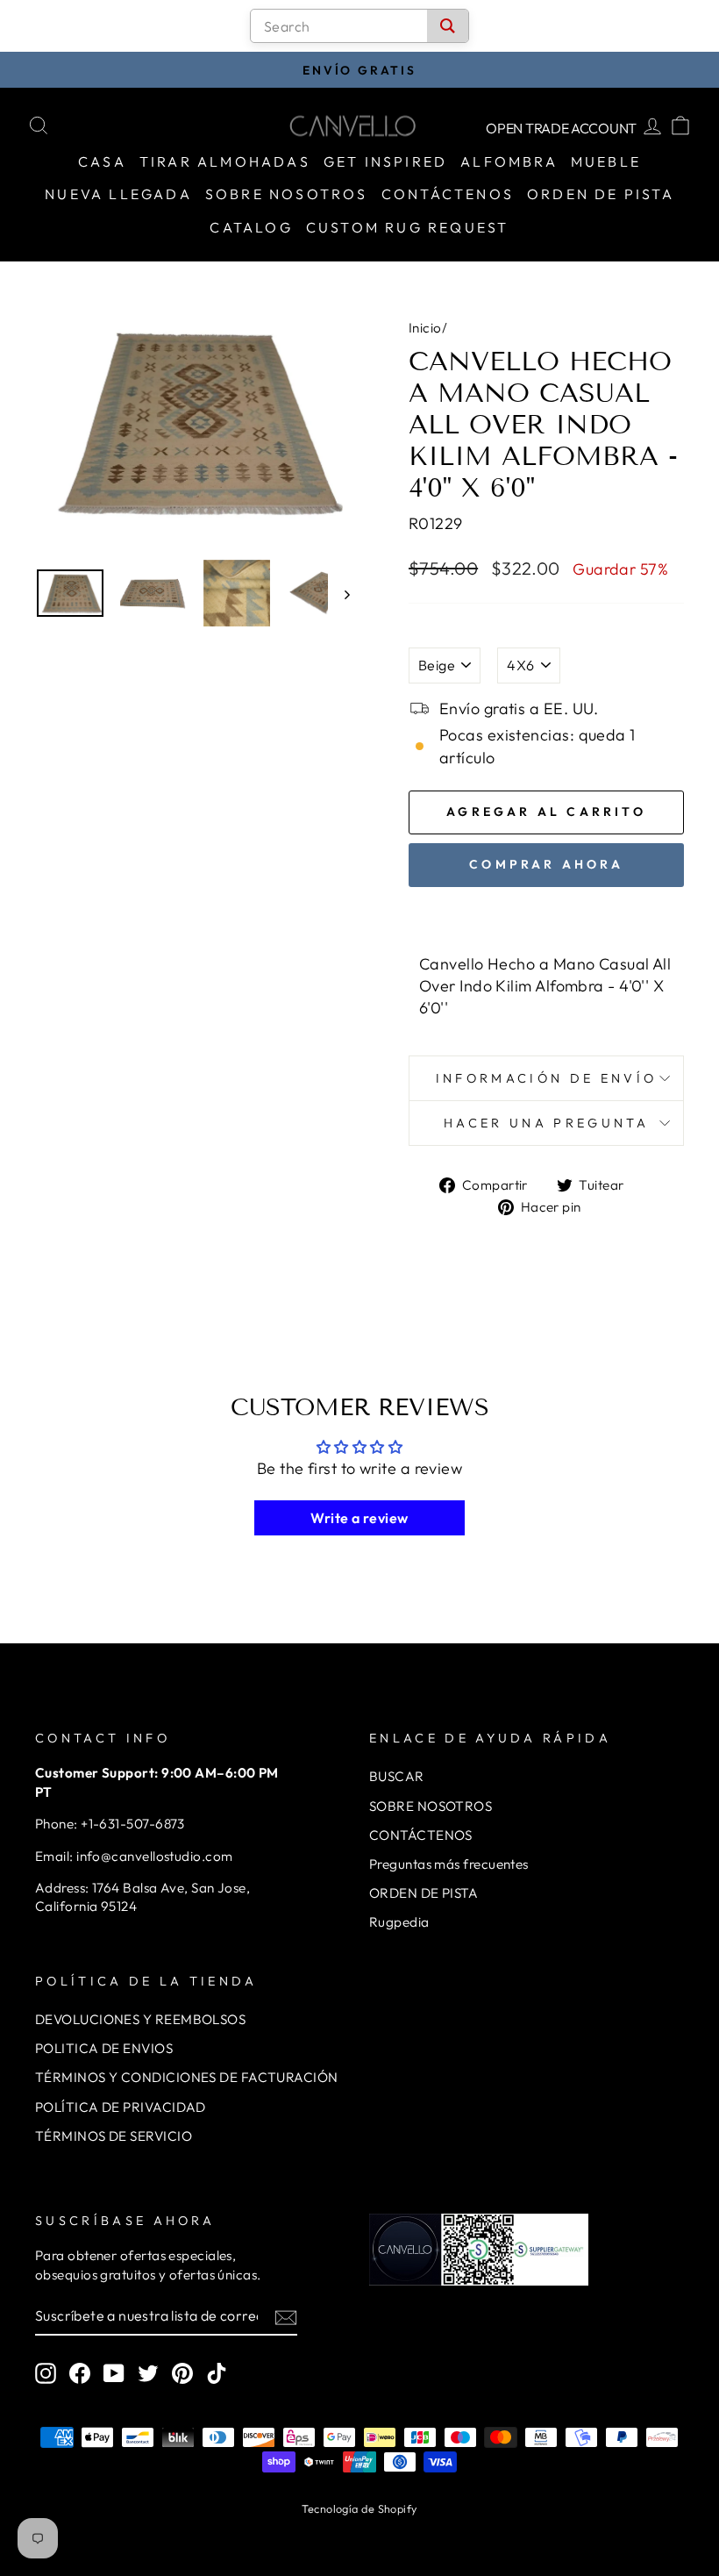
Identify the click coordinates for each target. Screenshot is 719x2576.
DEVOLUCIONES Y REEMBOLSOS (140, 2019)
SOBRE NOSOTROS (431, 1806)
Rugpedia (399, 1922)
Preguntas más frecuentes (449, 1864)
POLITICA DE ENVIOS (104, 2048)
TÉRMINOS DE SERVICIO (114, 2136)
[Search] (448, 26)
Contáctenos (448, 194)
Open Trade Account (561, 128)
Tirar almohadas (225, 161)
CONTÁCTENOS (421, 1835)
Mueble (606, 161)
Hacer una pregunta (546, 1123)
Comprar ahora (546, 864)
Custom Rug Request (408, 227)
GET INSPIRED (385, 161)
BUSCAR (397, 1776)
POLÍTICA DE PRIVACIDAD (121, 2107)
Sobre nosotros (287, 194)
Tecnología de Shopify (359, 2508)
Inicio (425, 328)
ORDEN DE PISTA (424, 1893)
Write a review (359, 1518)
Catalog (251, 227)
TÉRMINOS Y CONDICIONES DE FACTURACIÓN (187, 2077)
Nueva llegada (118, 194)
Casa (102, 161)
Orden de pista (601, 194)
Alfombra (509, 161)
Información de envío (546, 1078)
